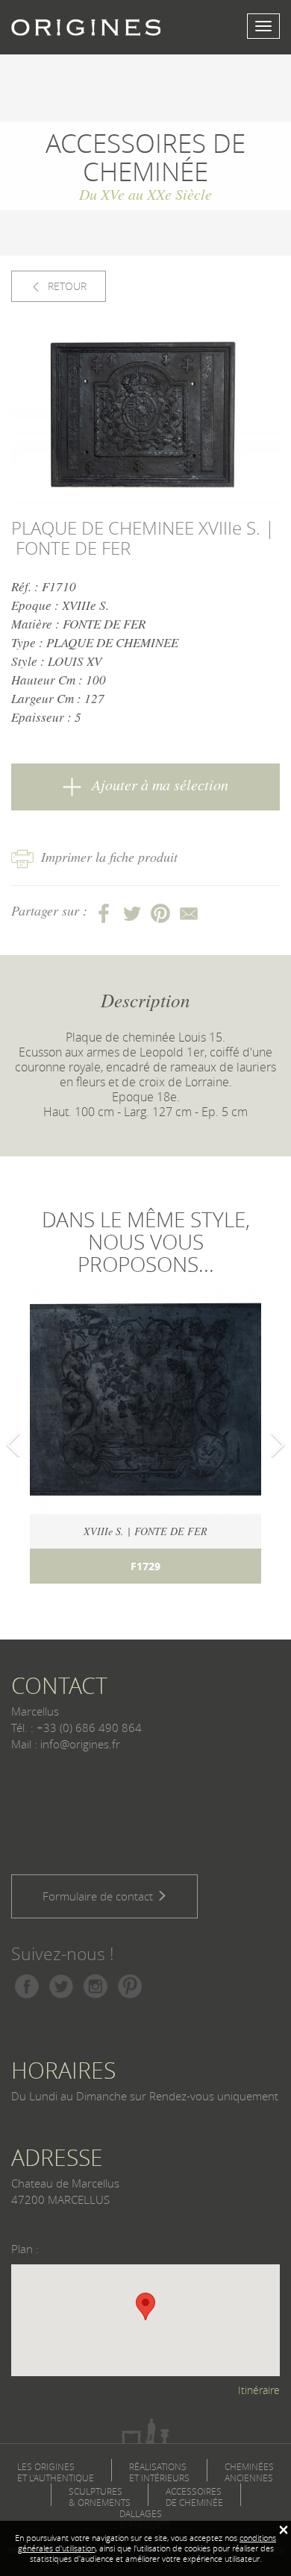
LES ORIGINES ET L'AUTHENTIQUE (56, 2472)
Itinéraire (259, 2390)
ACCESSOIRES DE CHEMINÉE (194, 2497)
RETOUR (66, 286)
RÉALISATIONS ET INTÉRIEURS (159, 2472)
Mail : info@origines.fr (66, 1744)
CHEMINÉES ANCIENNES (249, 2472)
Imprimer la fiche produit (109, 857)
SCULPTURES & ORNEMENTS (100, 2497)
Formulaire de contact (99, 1896)
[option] (145, 418)
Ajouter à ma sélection (158, 784)
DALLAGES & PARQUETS (145, 2519)
